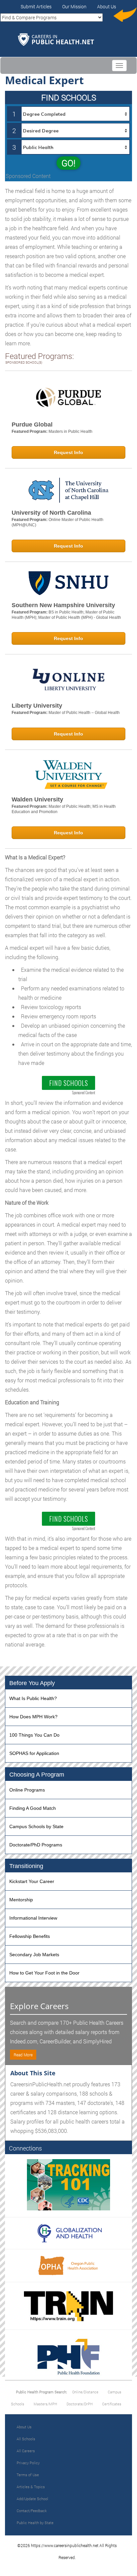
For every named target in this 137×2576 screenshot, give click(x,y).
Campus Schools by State (36, 1826)
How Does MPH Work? (33, 1717)
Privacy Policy (28, 2463)
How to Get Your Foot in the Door (44, 1973)
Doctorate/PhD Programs (36, 1845)
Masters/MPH (45, 2404)
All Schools (26, 2439)
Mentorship (21, 1900)
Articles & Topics (31, 2487)
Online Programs (27, 1790)
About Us (107, 6)
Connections (25, 2148)
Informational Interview (33, 1918)
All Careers (26, 2451)
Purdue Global (32, 425)
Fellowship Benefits (30, 1936)
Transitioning (26, 1866)
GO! (68, 163)
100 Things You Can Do (34, 1735)
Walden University (37, 799)
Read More (23, 2055)
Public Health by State (35, 2523)
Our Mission (74, 6)
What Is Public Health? (33, 1698)
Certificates (112, 2404)
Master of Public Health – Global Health (84, 713)
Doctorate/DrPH (80, 2404)
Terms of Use (28, 2475)
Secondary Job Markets (34, 1955)
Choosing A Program (37, 1775)
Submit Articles (36, 6)
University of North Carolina (51, 513)
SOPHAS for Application (34, 1753)
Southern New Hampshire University (63, 605)
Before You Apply (32, 1683)
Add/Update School (32, 2499)
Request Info (68, 452)
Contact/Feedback (32, 2511)
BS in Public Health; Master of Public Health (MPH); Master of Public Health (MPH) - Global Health (66, 615)
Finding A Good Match (33, 1808)
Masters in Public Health (70, 431)
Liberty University (37, 706)
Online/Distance (85, 2392)
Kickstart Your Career (32, 1881)
